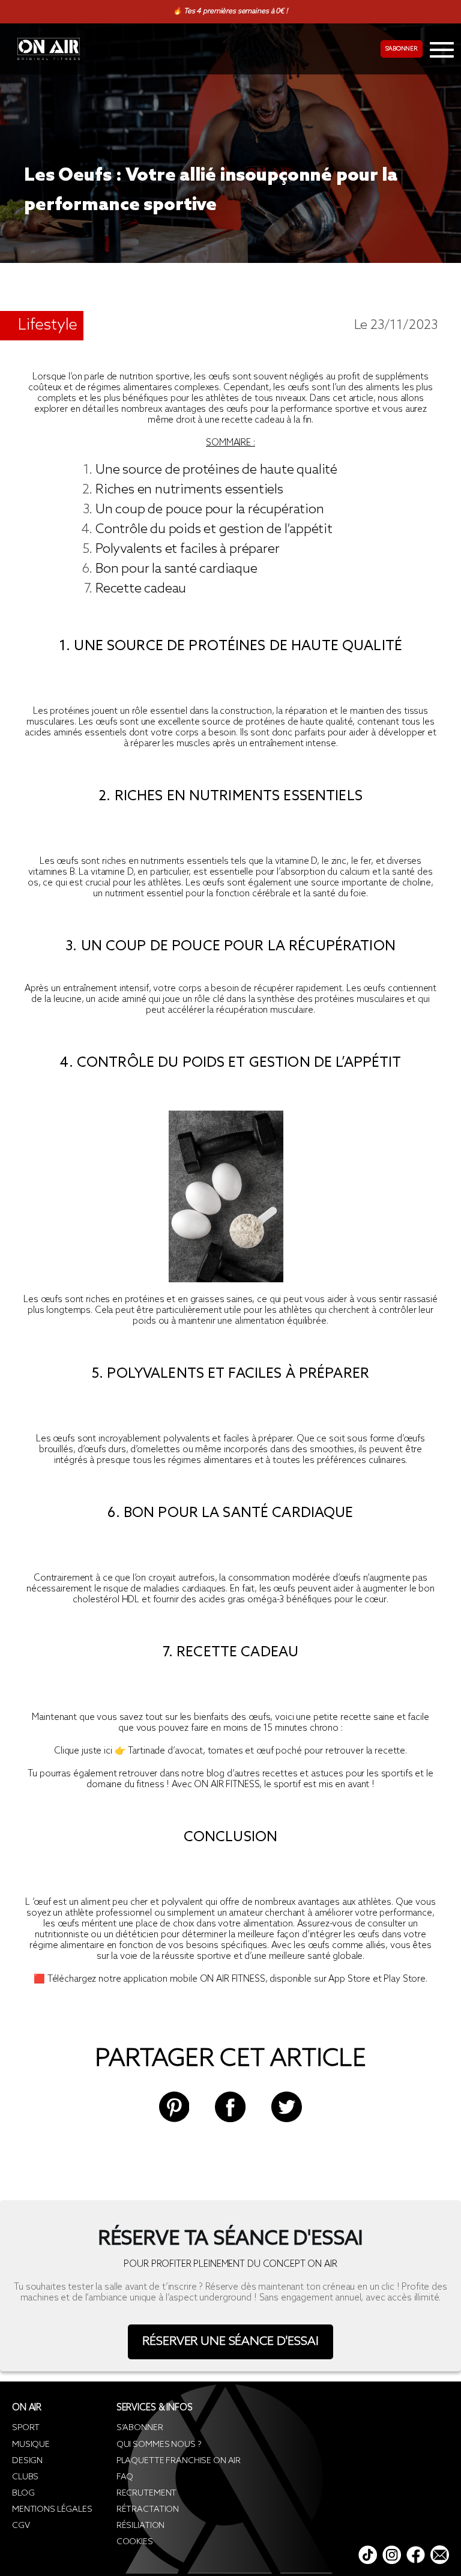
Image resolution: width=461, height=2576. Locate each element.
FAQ (125, 2477)
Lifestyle (48, 325)
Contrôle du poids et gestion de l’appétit (214, 529)
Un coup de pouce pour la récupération (210, 510)
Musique (31, 2445)
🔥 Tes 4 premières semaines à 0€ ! (230, 11)
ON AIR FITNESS (227, 1785)
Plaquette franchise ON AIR (179, 2461)
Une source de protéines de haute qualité (216, 470)
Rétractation (148, 2510)
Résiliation (140, 2526)
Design (27, 2461)
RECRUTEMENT (146, 2493)
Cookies (135, 2542)
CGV (21, 2526)
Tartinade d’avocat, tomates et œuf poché (215, 1751)
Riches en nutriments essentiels (189, 490)
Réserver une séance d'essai (230, 2342)
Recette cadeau (141, 589)
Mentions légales (52, 2510)
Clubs (25, 2477)
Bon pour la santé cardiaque (176, 569)
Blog (23, 2493)
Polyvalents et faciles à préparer (187, 549)
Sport (26, 2428)
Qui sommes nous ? (159, 2445)
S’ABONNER (140, 2428)
